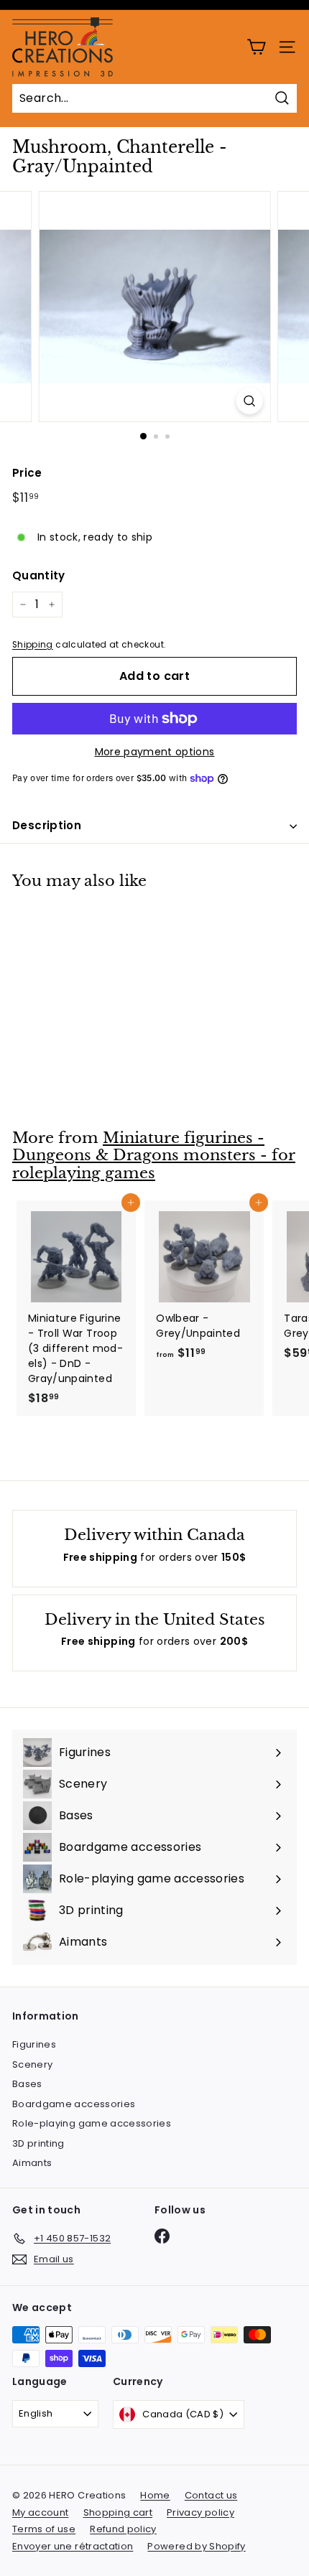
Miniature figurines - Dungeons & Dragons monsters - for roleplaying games (154, 1156)
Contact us (211, 2495)
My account (41, 2512)
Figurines (34, 2044)
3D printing (38, 2143)
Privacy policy (200, 2512)
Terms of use (44, 2529)
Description (47, 825)
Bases (27, 2084)
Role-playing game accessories (92, 2123)
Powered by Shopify (196, 2546)
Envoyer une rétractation (73, 2546)
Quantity (39, 575)
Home (155, 2495)
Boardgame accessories (74, 2104)
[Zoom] (249, 401)
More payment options (155, 752)
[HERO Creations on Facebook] (162, 2236)
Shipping (33, 645)
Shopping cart (118, 2512)
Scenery (32, 2064)
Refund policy (123, 2529)
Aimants (32, 2163)
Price (27, 473)
